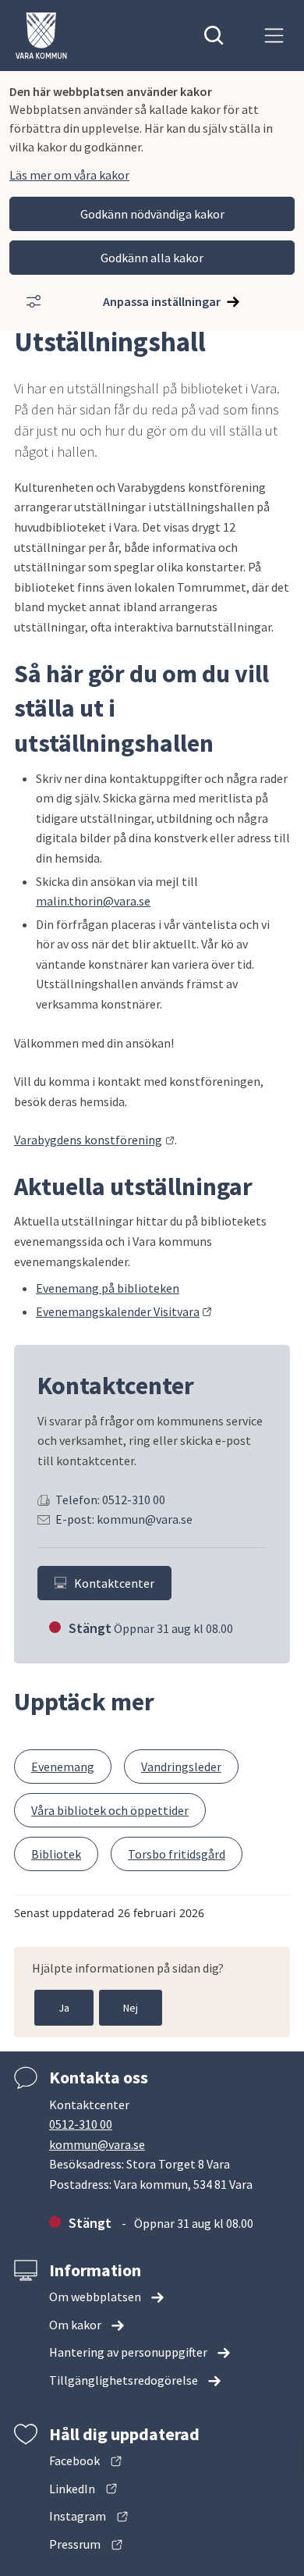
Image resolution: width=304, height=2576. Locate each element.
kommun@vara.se (97, 2144)
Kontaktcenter (114, 1583)
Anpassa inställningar (162, 301)
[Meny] (274, 36)
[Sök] (214, 36)
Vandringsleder (181, 1767)
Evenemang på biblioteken (108, 1288)
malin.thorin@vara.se (93, 901)
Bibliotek (56, 1854)
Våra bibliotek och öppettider (110, 1810)
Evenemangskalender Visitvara (124, 1311)
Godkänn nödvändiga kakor (152, 214)
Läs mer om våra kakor (69, 175)
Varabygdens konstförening (94, 1140)
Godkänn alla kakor (152, 258)
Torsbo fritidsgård (177, 1854)
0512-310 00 (81, 2124)
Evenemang (63, 1767)
